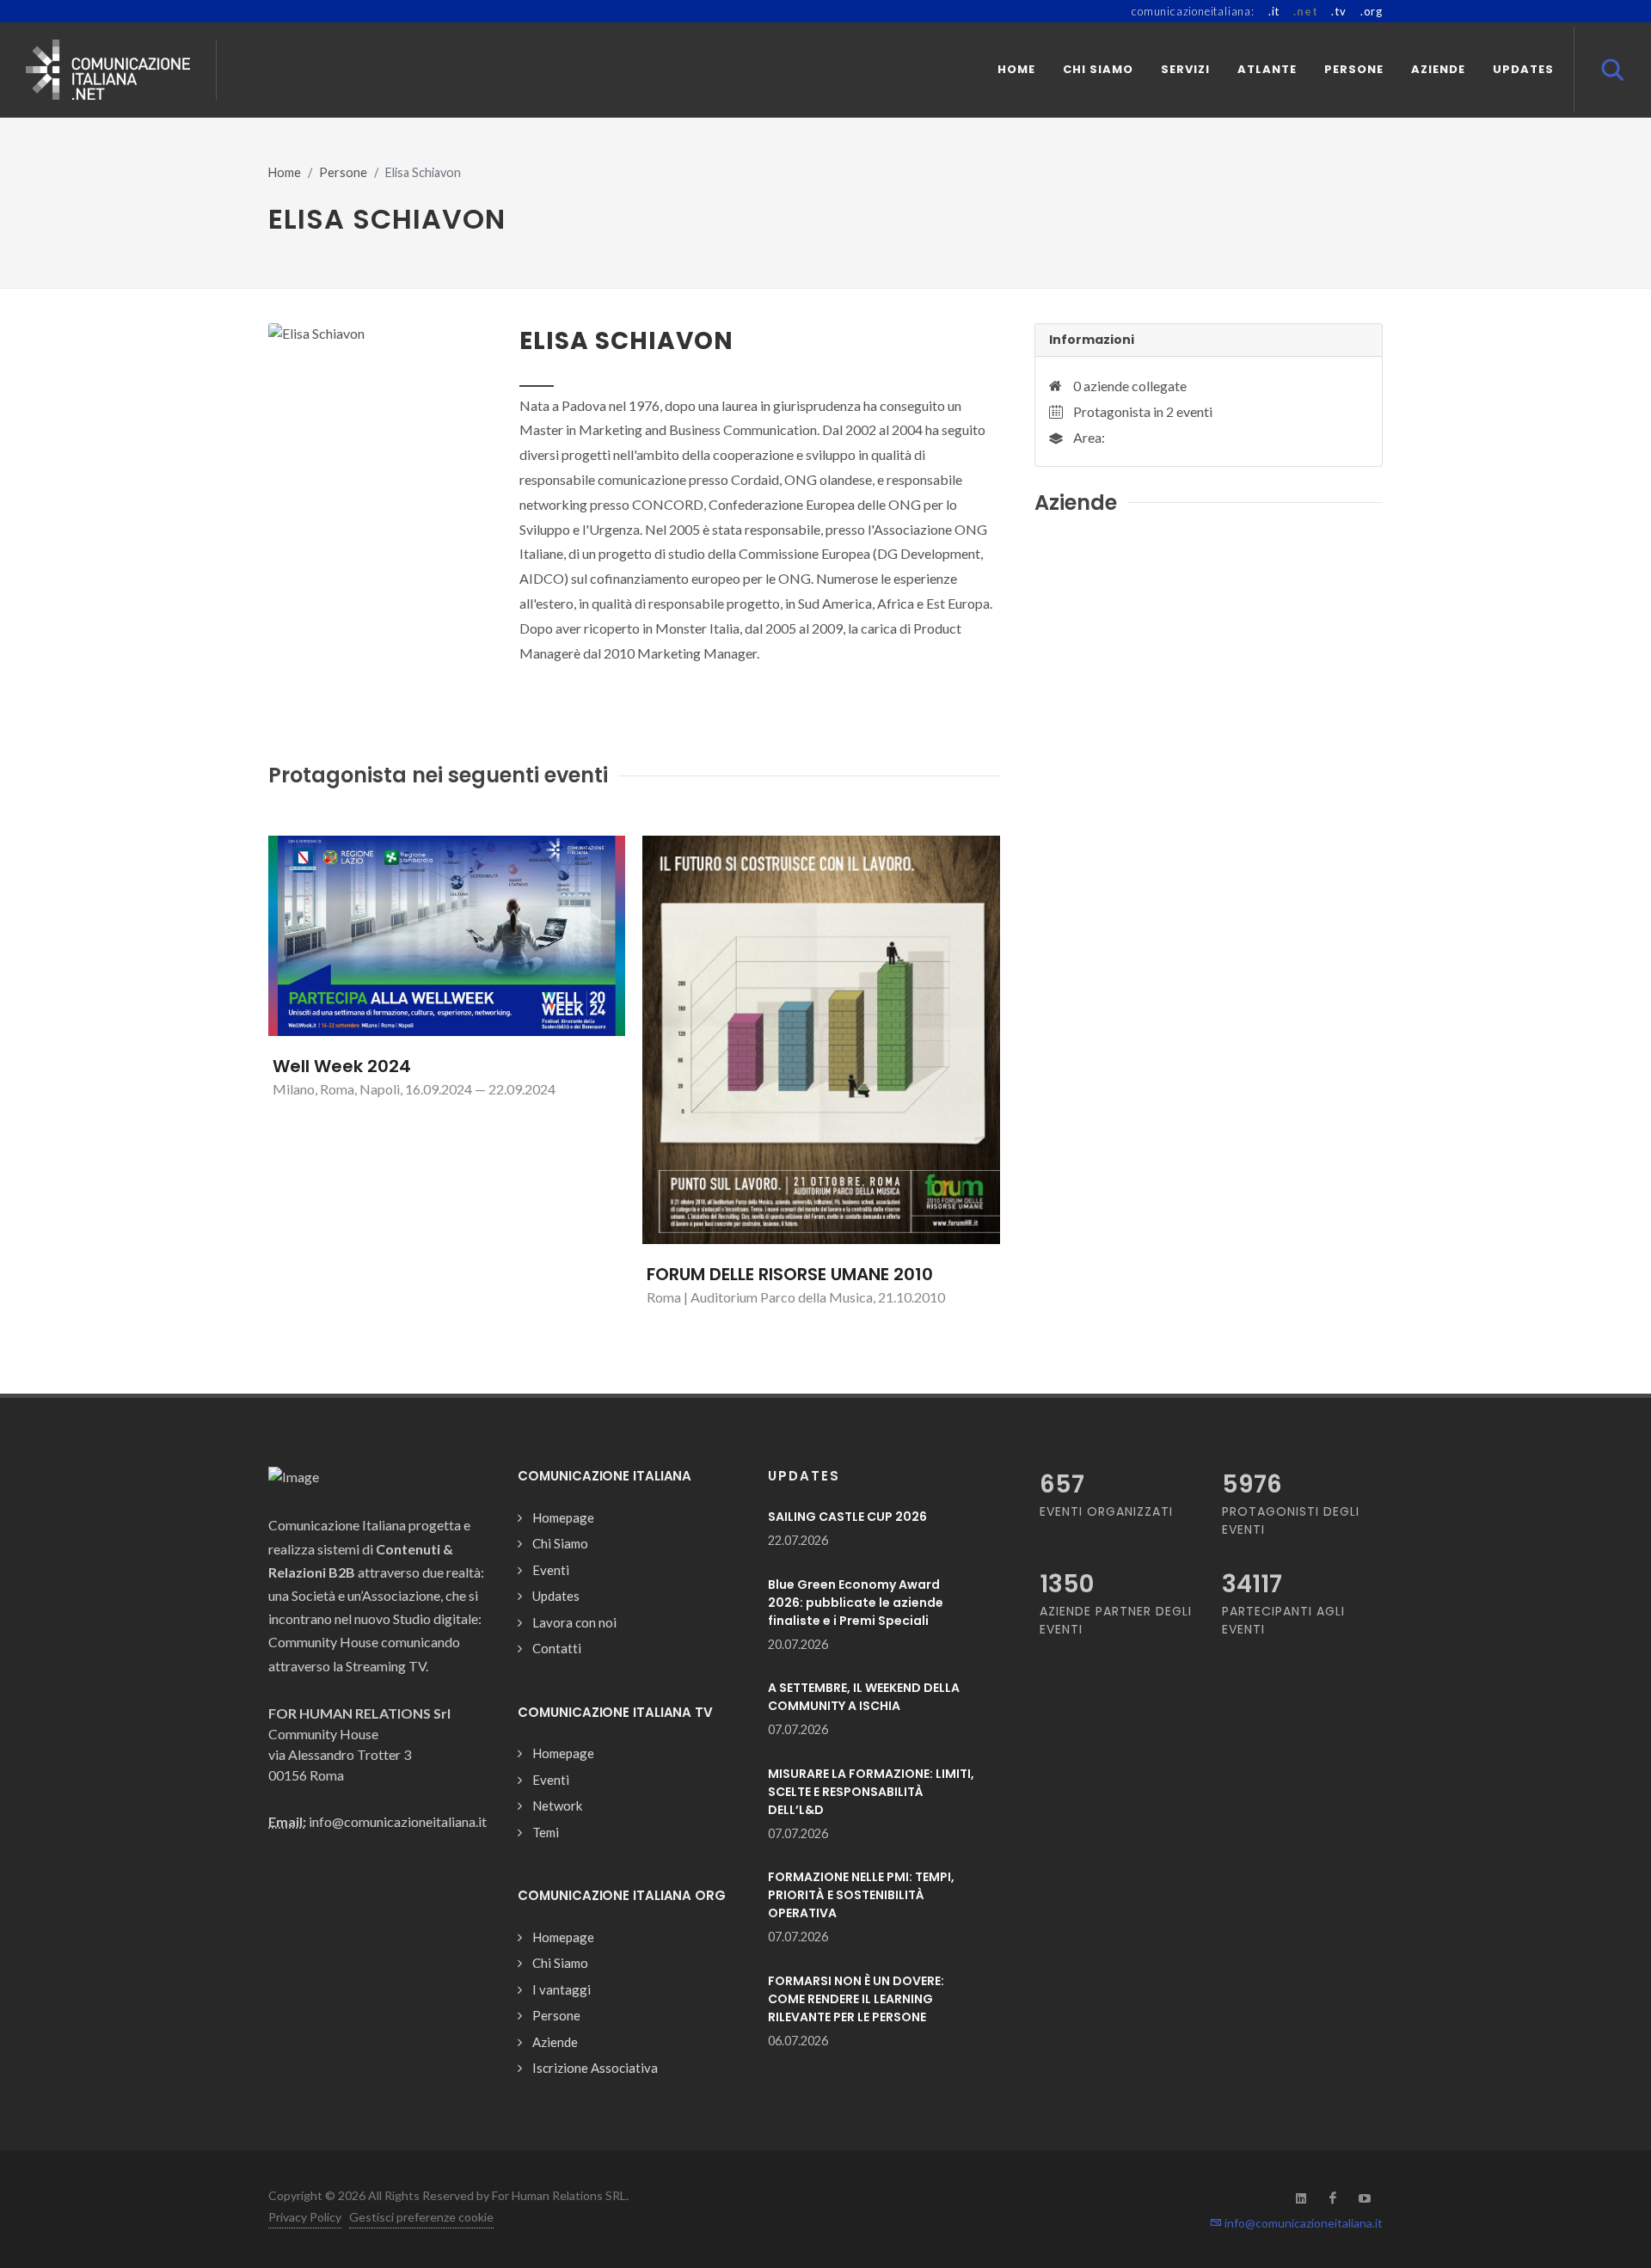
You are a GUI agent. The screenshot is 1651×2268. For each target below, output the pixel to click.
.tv (1338, 11)
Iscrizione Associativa (595, 2068)
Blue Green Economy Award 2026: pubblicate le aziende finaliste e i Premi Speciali (856, 1603)
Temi (546, 1832)
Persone (343, 172)
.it (1274, 11)
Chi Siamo (560, 1543)
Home (285, 172)
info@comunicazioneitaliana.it (1302, 2223)
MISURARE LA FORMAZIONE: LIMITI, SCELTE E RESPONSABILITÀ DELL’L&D (871, 1792)
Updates (556, 1596)
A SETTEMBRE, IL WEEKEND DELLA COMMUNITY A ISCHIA (864, 1697)
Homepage (563, 1517)
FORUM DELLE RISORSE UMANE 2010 (790, 1274)
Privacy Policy (305, 2217)
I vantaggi (562, 1989)
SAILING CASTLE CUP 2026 (847, 1517)
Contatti (557, 1648)
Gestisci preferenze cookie (421, 2217)
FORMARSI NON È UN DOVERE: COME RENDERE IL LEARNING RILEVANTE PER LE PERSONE (856, 1999)
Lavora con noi (574, 1622)
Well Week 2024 (342, 1066)
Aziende (555, 2042)
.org (1372, 11)
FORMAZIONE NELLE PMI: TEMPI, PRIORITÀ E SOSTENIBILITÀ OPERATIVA (861, 1895)
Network (557, 1805)
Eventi (551, 1570)
